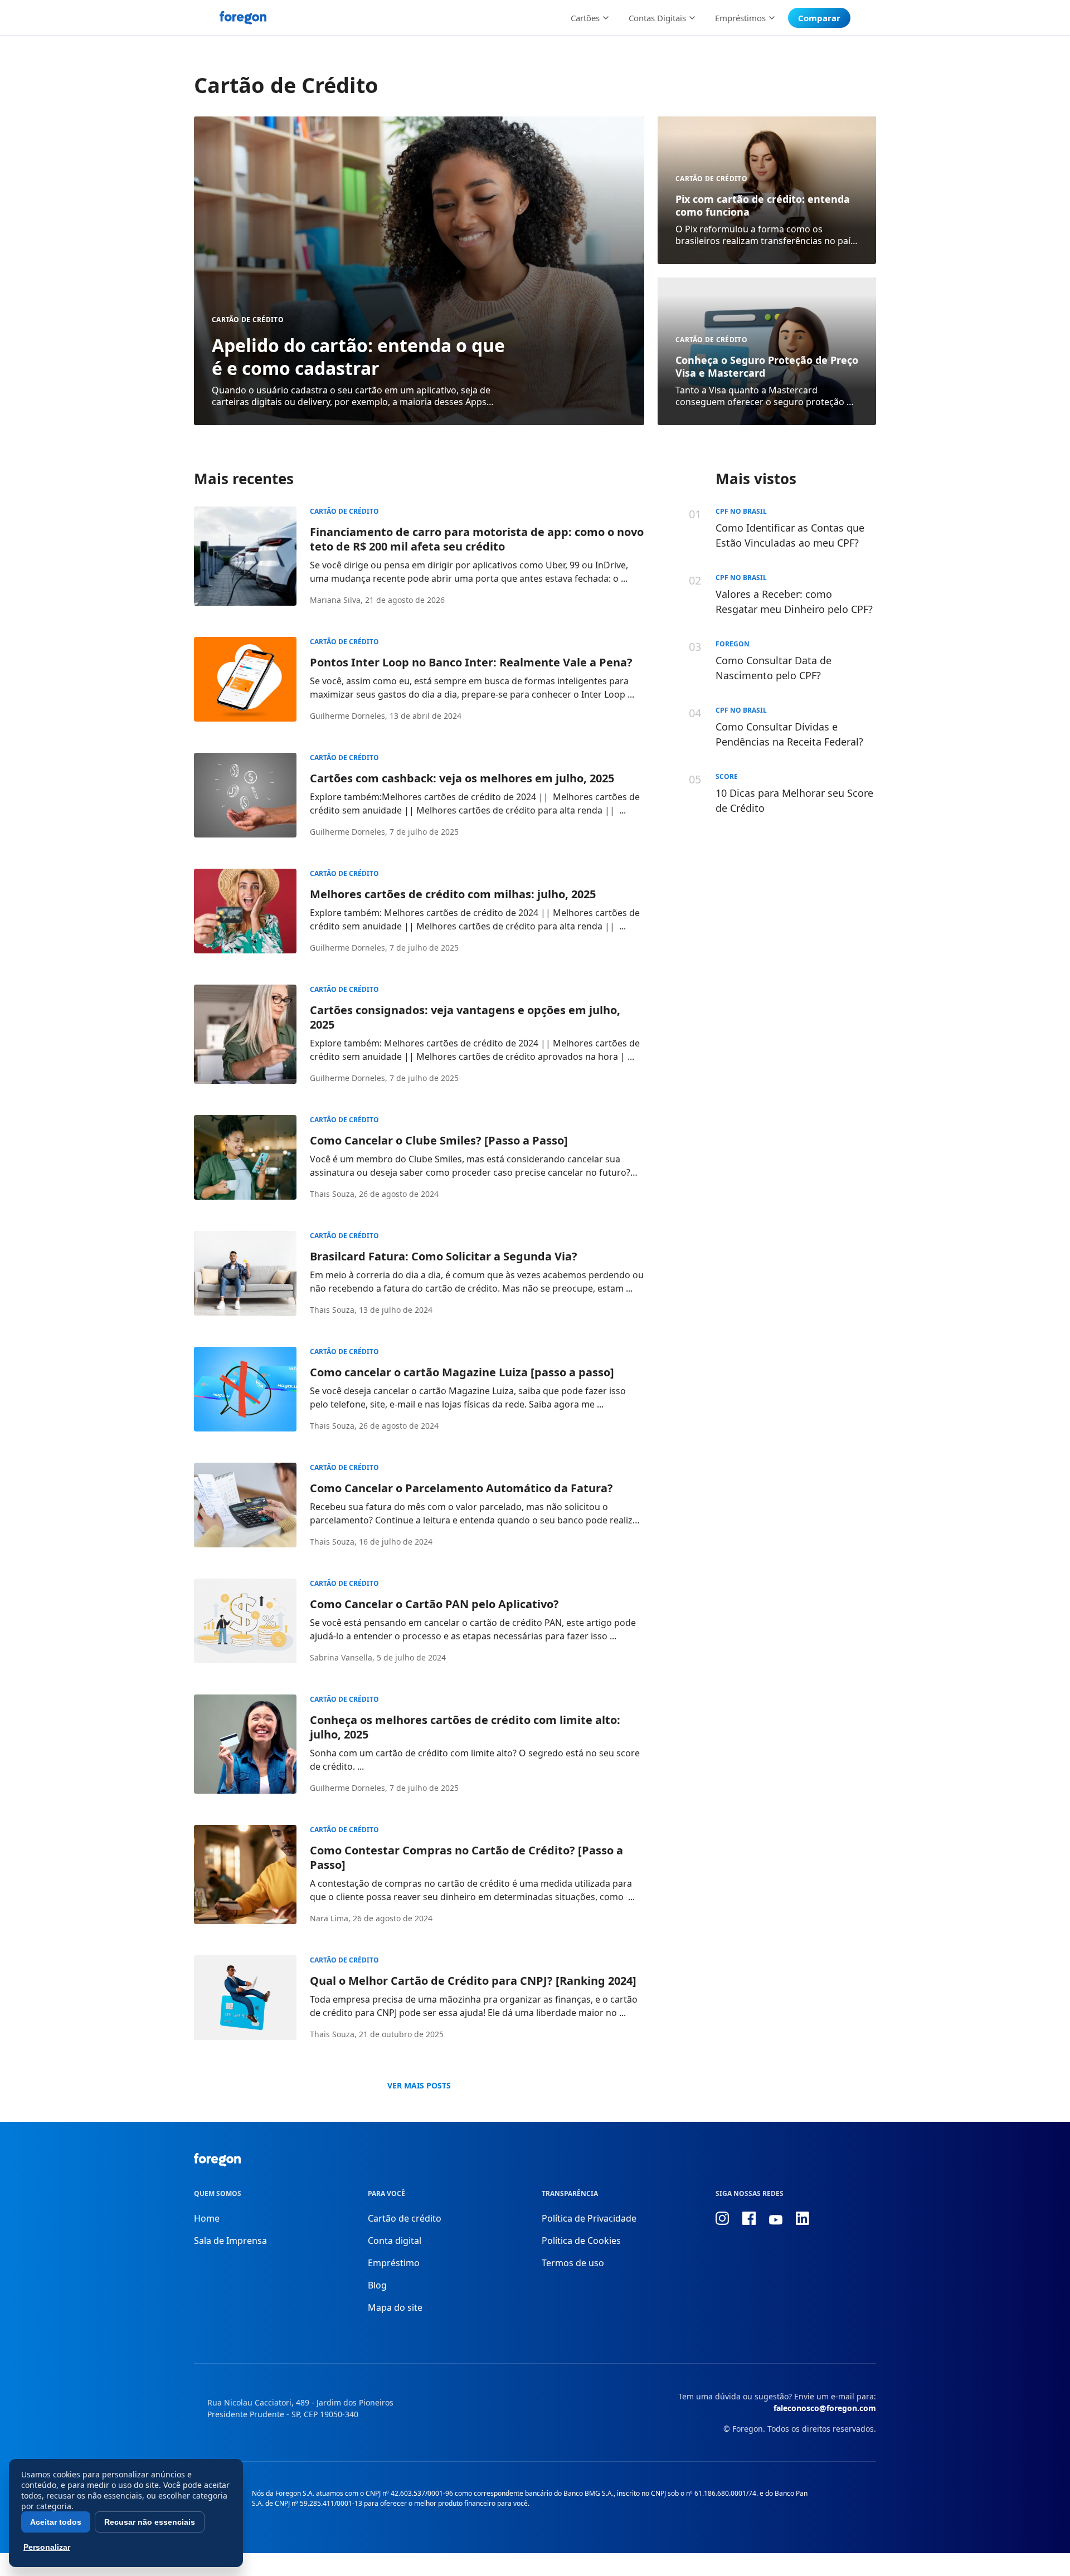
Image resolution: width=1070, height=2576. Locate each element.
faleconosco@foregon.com (825, 2408)
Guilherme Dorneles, (349, 716)
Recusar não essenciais (150, 2522)
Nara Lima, (330, 1918)
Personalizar (47, 2547)
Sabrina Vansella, (342, 1657)
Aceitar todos (56, 2522)
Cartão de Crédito (248, 320)
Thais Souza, (333, 1194)
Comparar (819, 18)
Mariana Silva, (336, 600)
